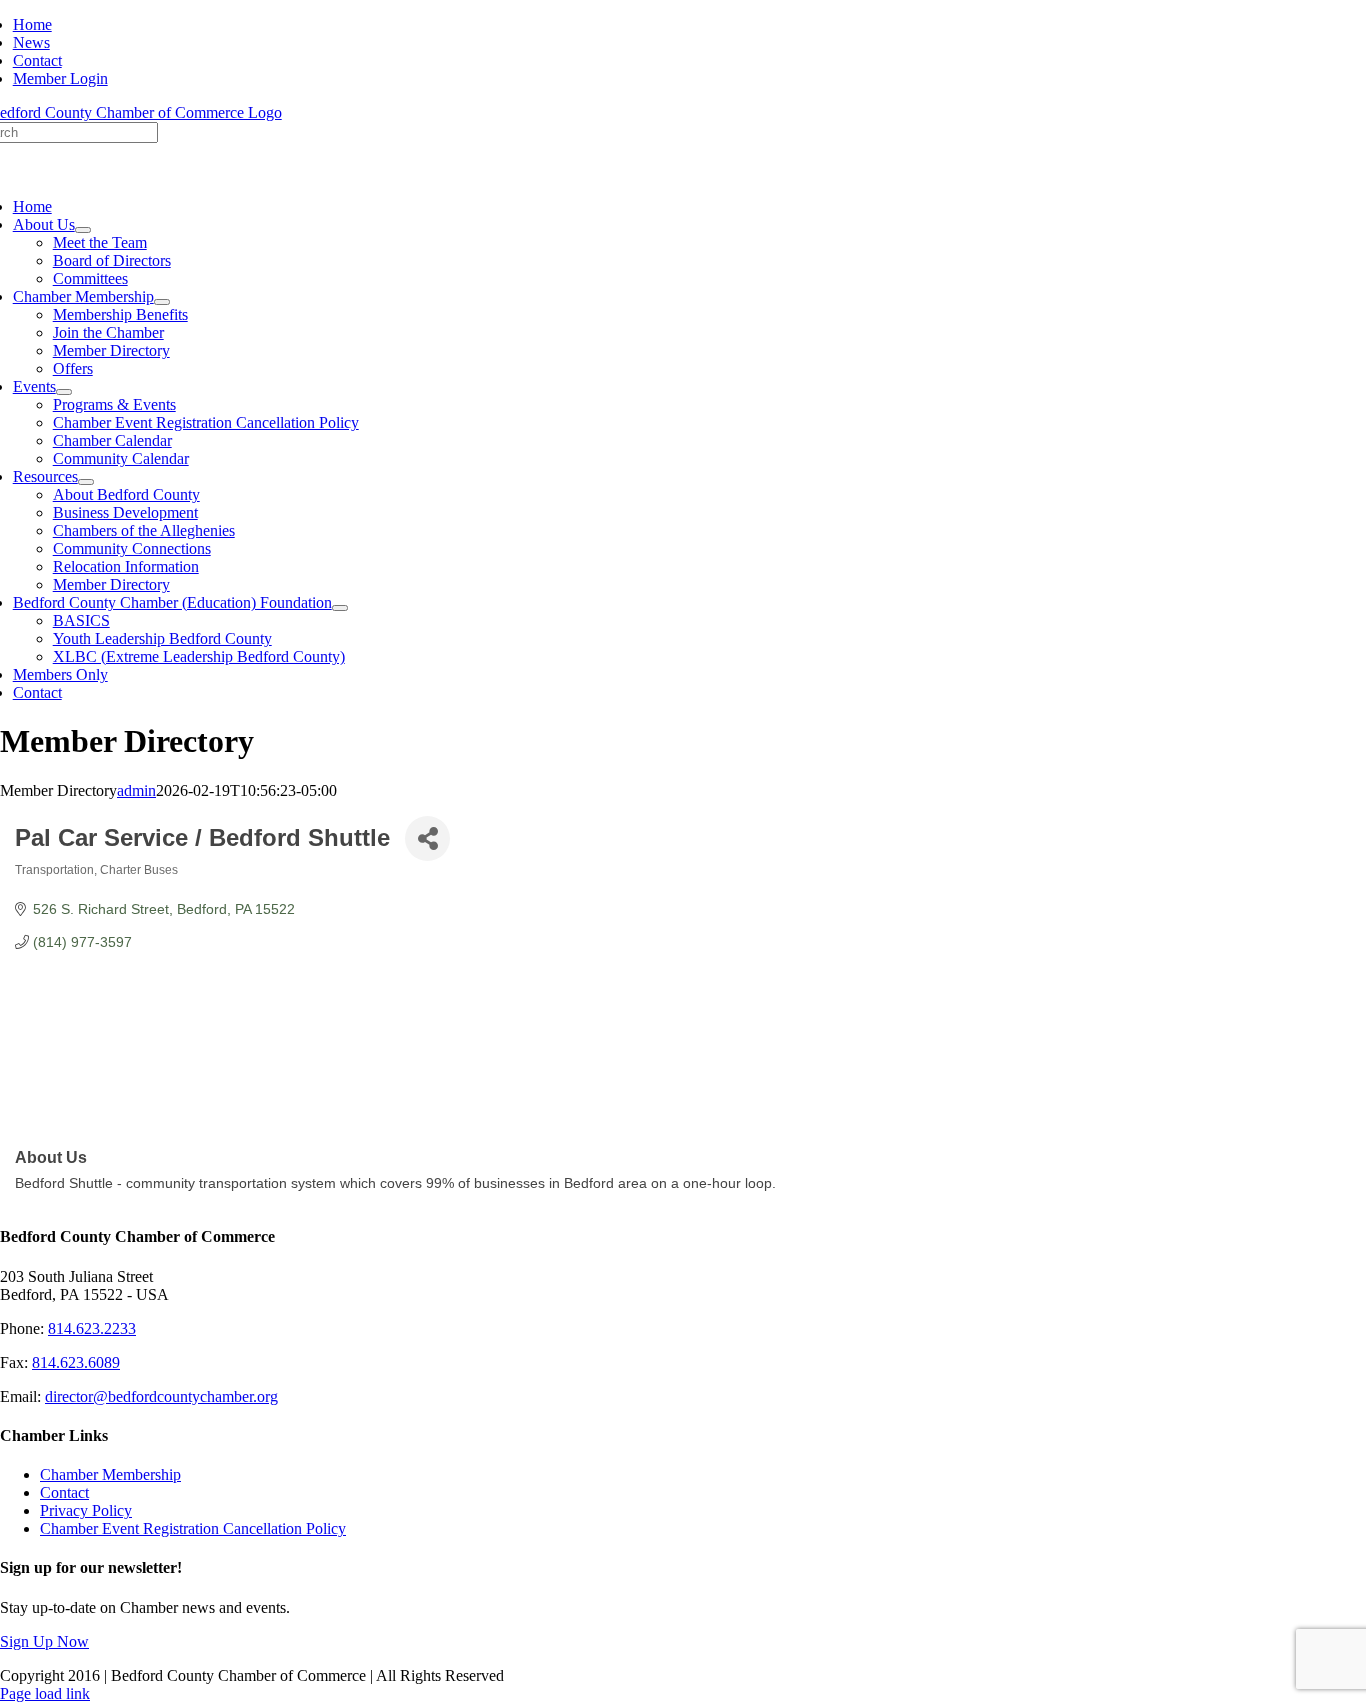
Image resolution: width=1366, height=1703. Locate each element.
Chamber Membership (110, 1474)
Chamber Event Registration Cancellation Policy (193, 1528)
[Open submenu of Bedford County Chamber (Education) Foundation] (340, 608)
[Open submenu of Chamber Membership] (162, 302)
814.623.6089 (76, 1362)
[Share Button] (427, 838)
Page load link (45, 1693)
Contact (64, 1492)
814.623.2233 (92, 1328)
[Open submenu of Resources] (86, 482)
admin (136, 790)
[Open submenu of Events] (64, 392)
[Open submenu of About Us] (83, 230)
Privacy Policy (86, 1510)
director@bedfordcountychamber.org (161, 1396)
